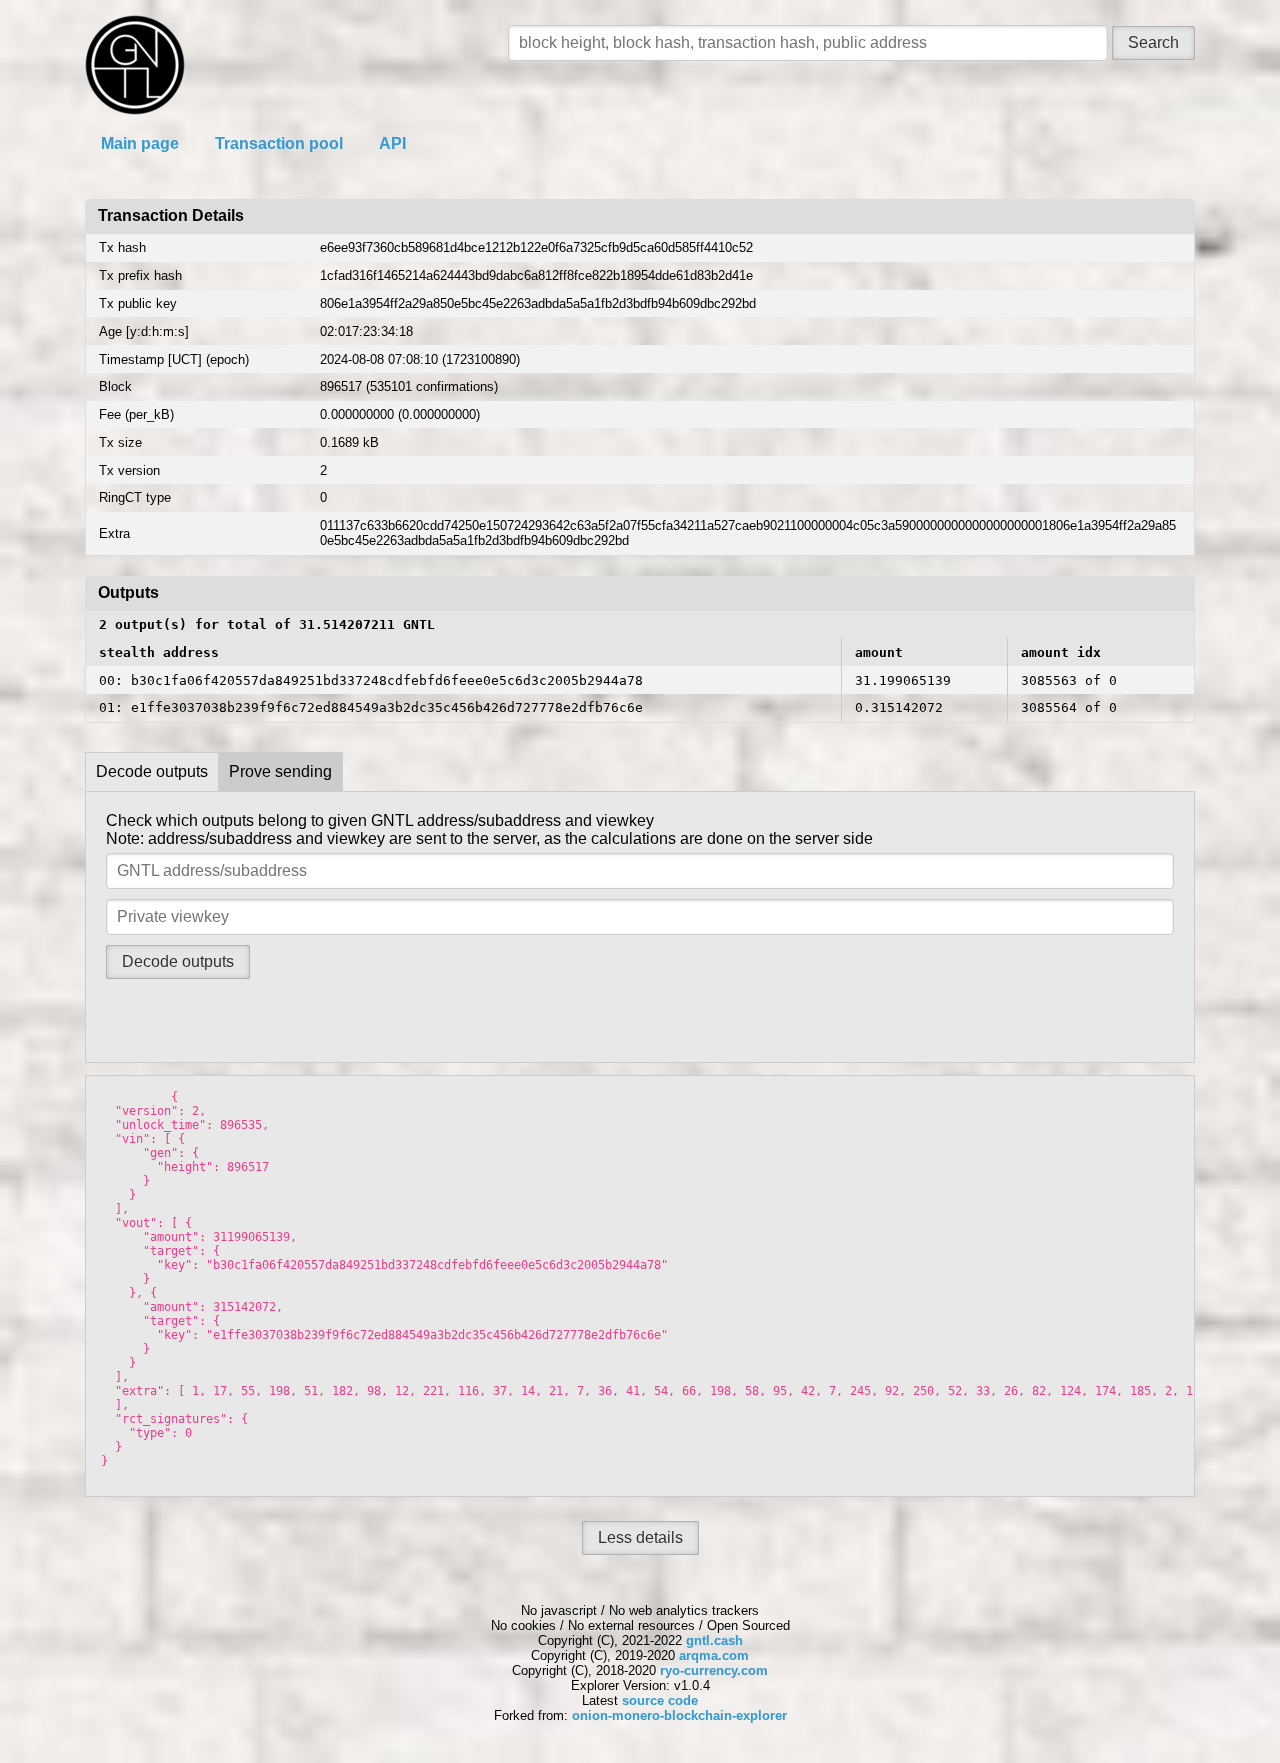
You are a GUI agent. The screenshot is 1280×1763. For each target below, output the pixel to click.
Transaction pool (279, 143)
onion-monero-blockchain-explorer (679, 1715)
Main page (140, 143)
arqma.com (714, 1655)
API (392, 143)
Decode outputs (152, 771)
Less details (640, 1537)
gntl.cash (714, 1640)
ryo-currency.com (714, 1670)
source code (660, 1700)
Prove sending (280, 771)
